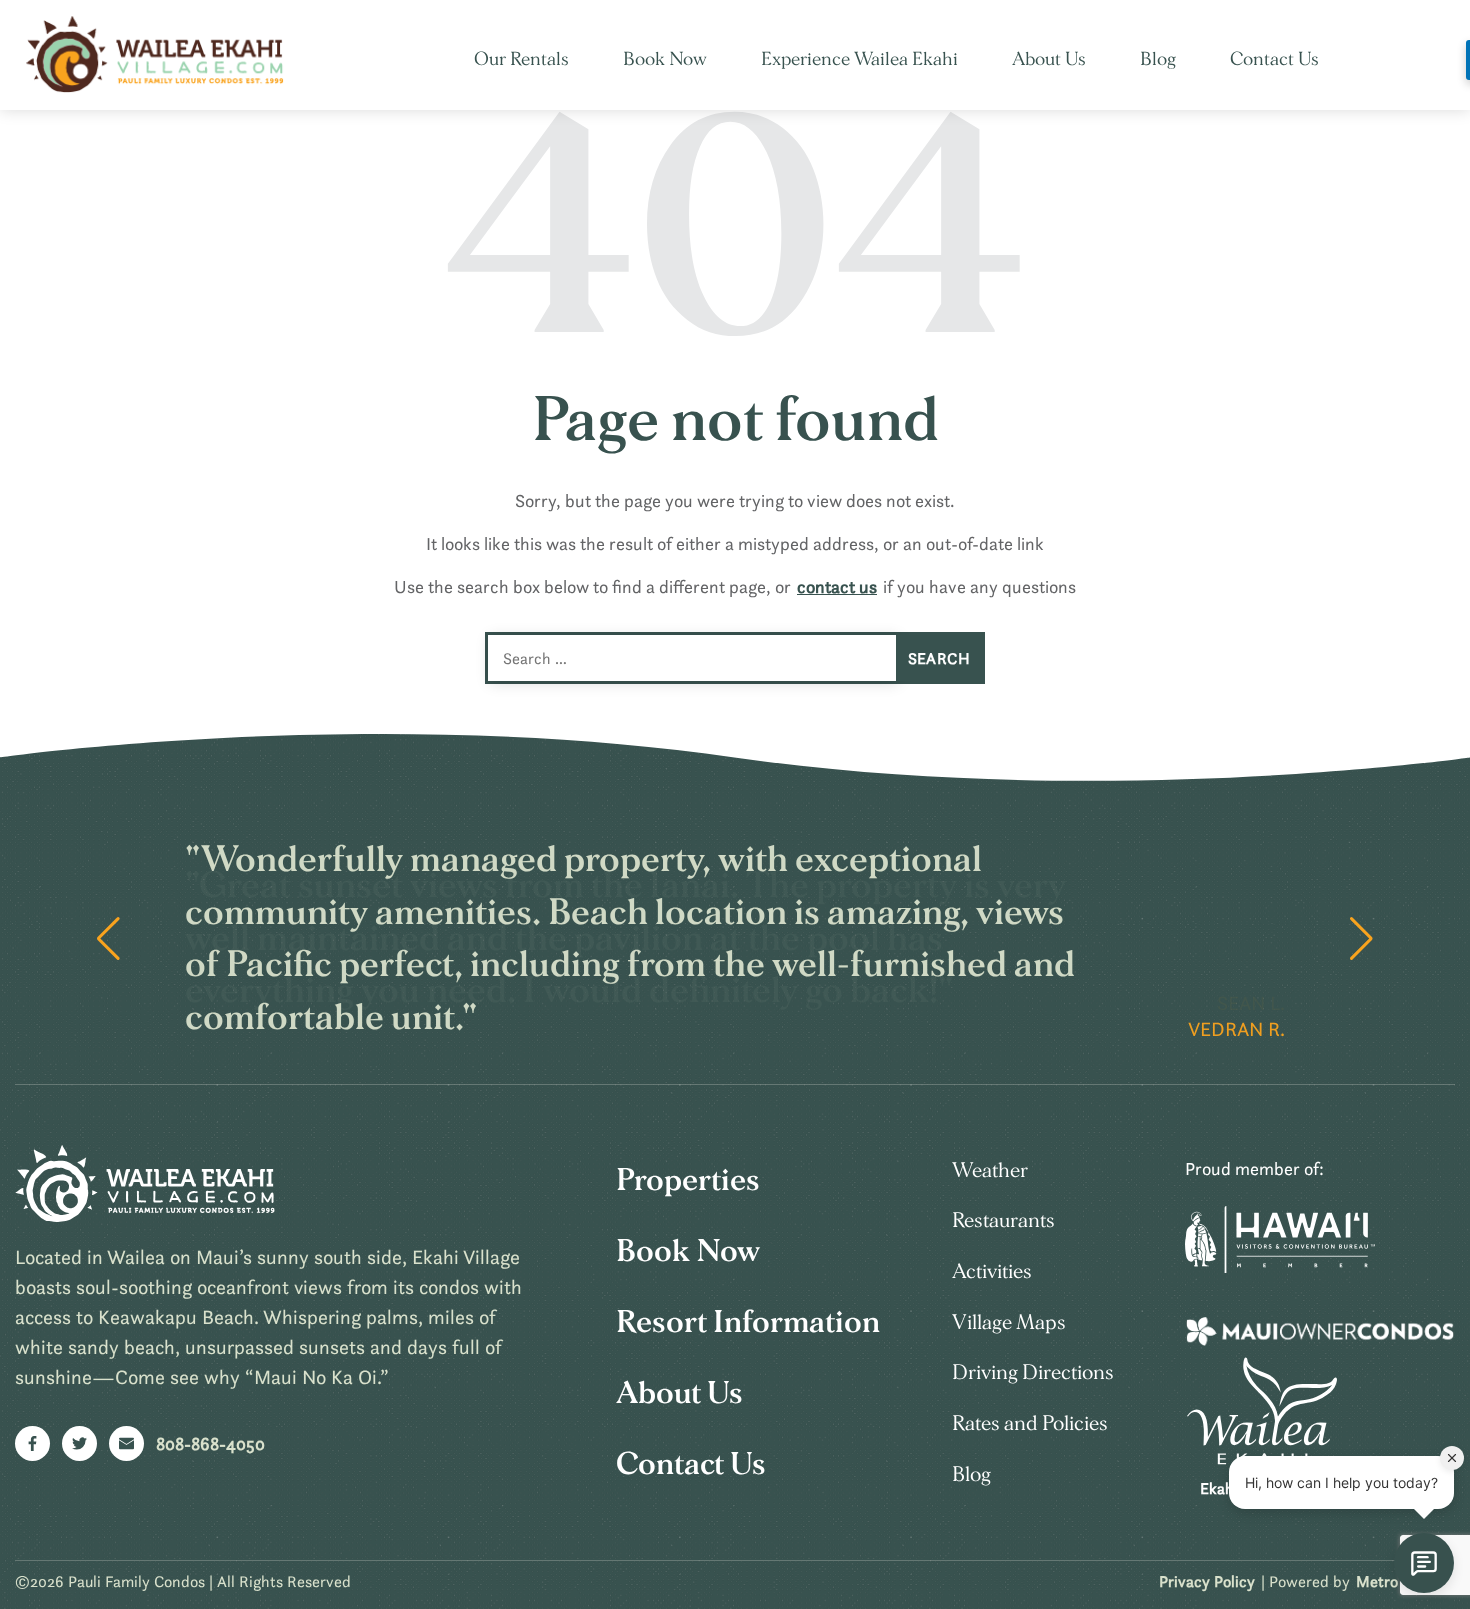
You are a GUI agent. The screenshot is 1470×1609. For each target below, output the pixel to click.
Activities (992, 1271)
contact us (837, 586)
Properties (688, 1180)
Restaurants (1003, 1220)
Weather (990, 1170)
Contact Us (1274, 59)
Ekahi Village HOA (1262, 1488)
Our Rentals (521, 59)
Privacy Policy (1207, 1581)
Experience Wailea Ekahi (859, 59)
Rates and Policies (1030, 1423)
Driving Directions (1033, 1372)
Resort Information (748, 1322)
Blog (1158, 59)
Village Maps (1009, 1322)
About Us (1049, 59)
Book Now (665, 59)
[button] (1361, 939)
